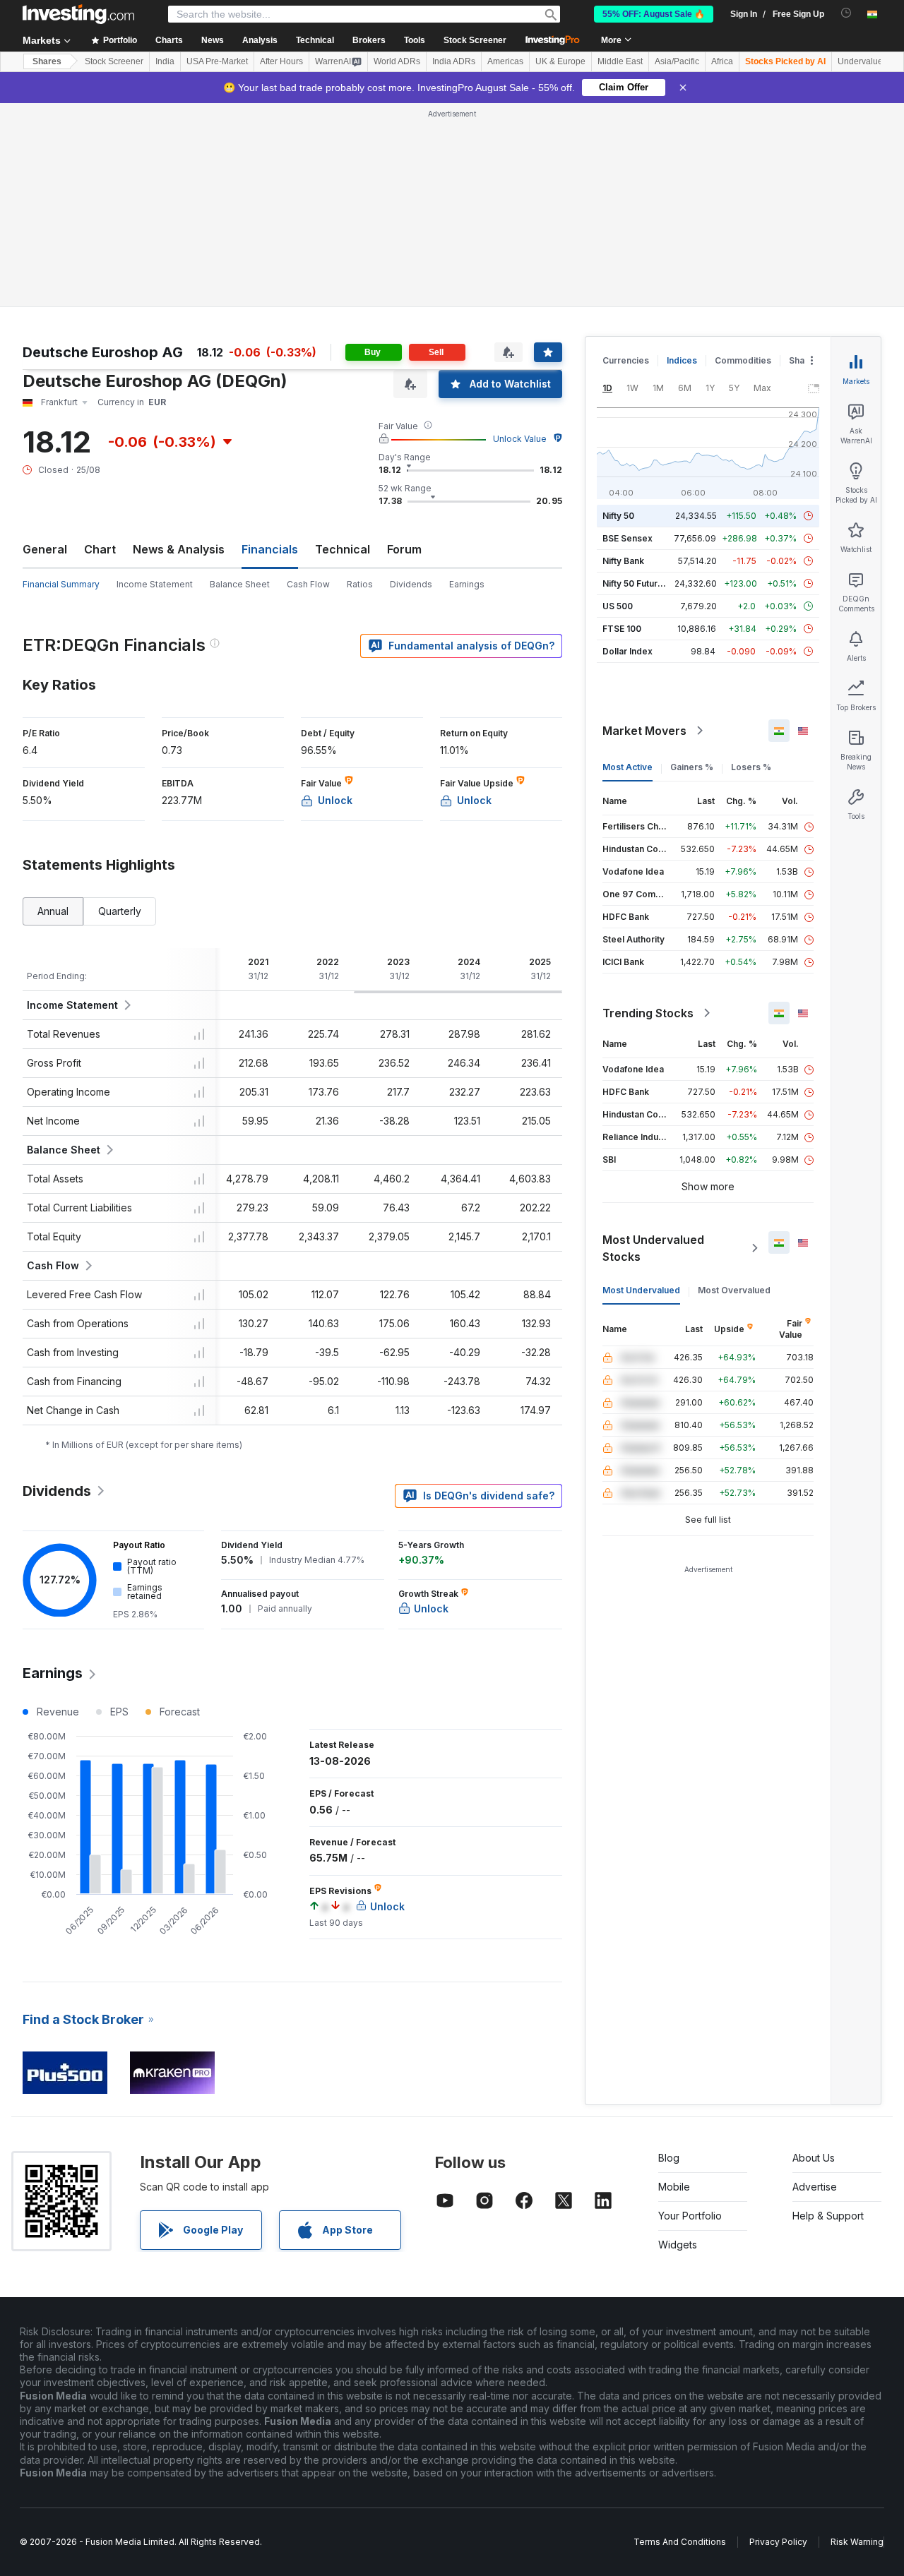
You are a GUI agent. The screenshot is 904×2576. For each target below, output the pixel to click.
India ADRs (454, 61)
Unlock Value (520, 439)
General (45, 549)
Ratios (360, 584)
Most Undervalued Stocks (653, 1248)
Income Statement (155, 584)
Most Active (628, 767)
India (165, 61)
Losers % (751, 767)
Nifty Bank (623, 561)
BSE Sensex (628, 538)
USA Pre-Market (217, 61)
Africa (722, 61)
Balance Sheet (240, 584)
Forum (404, 549)
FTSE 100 (622, 629)
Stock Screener (475, 40)
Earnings (467, 584)
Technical (343, 549)
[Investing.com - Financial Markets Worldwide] (78, 14)
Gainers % (692, 767)
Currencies (626, 360)
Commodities (743, 360)
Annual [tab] (53, 911)
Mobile (674, 2187)
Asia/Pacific (677, 61)
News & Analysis (179, 549)
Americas (505, 61)
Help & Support (828, 2216)
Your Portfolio (690, 2216)
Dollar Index (628, 651)
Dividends (411, 584)
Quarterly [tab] (120, 911)
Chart (100, 549)
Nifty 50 (618, 516)
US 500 (618, 606)
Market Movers (644, 731)
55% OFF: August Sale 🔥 (654, 14)
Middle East (620, 61)
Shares (47, 61)
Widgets (678, 2245)
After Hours (281, 61)
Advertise (815, 2187)
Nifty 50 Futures (635, 583)
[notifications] (846, 13)
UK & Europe (560, 61)
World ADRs (397, 61)
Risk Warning (857, 2542)
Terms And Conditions (680, 2542)
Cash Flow (308, 584)
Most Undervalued (641, 1290)
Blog (669, 2158)
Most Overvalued (734, 1290)
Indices (682, 360)
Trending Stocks (648, 1013)
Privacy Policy (778, 2542)
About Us (814, 2158)
